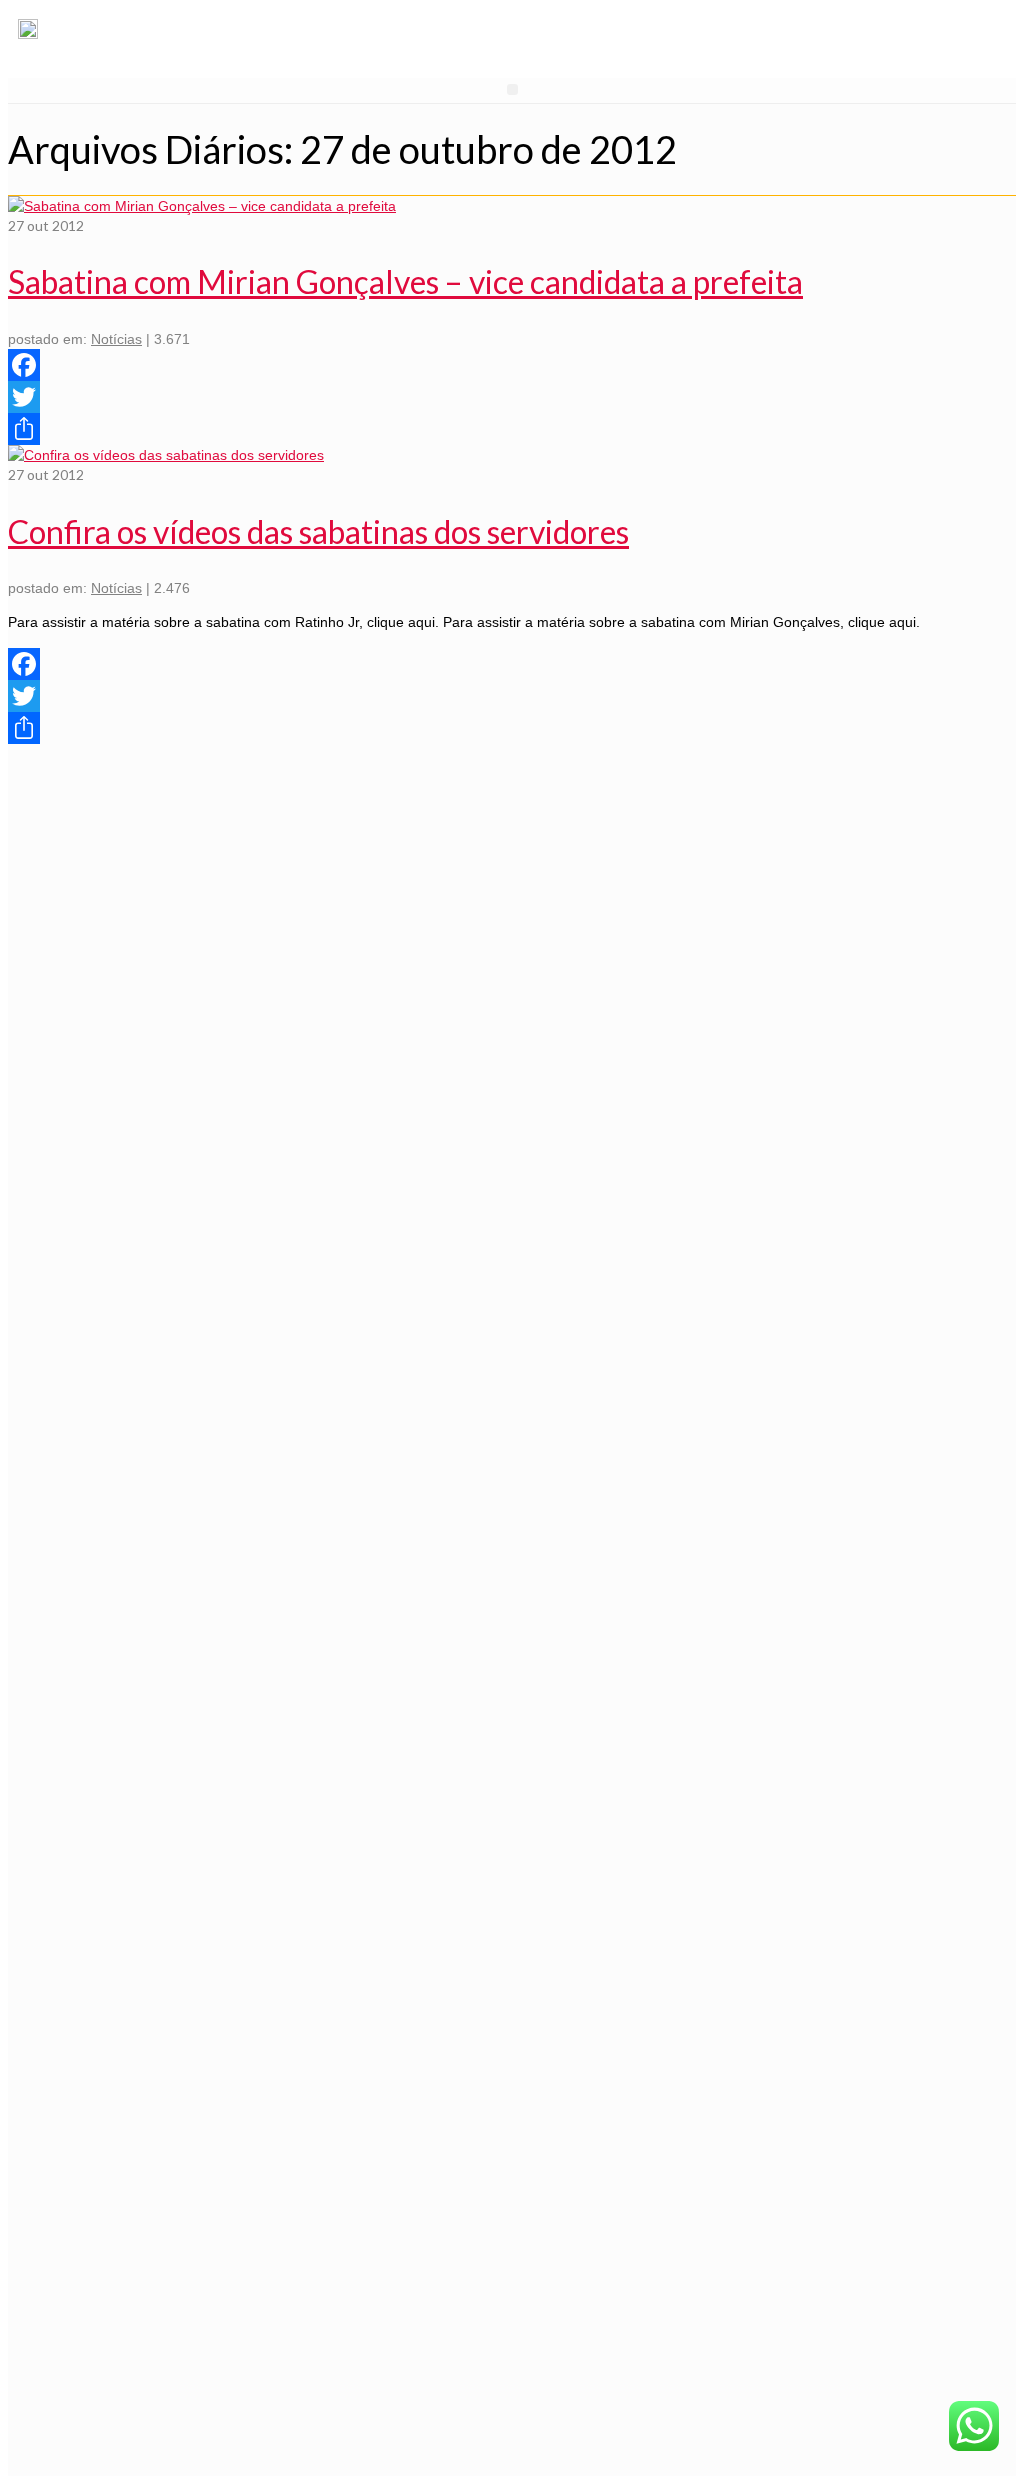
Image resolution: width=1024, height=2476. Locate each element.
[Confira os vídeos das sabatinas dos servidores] (166, 455)
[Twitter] (512, 397)
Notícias (116, 339)
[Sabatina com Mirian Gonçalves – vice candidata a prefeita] (202, 206)
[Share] (512, 429)
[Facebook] (512, 365)
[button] (512, 89)
